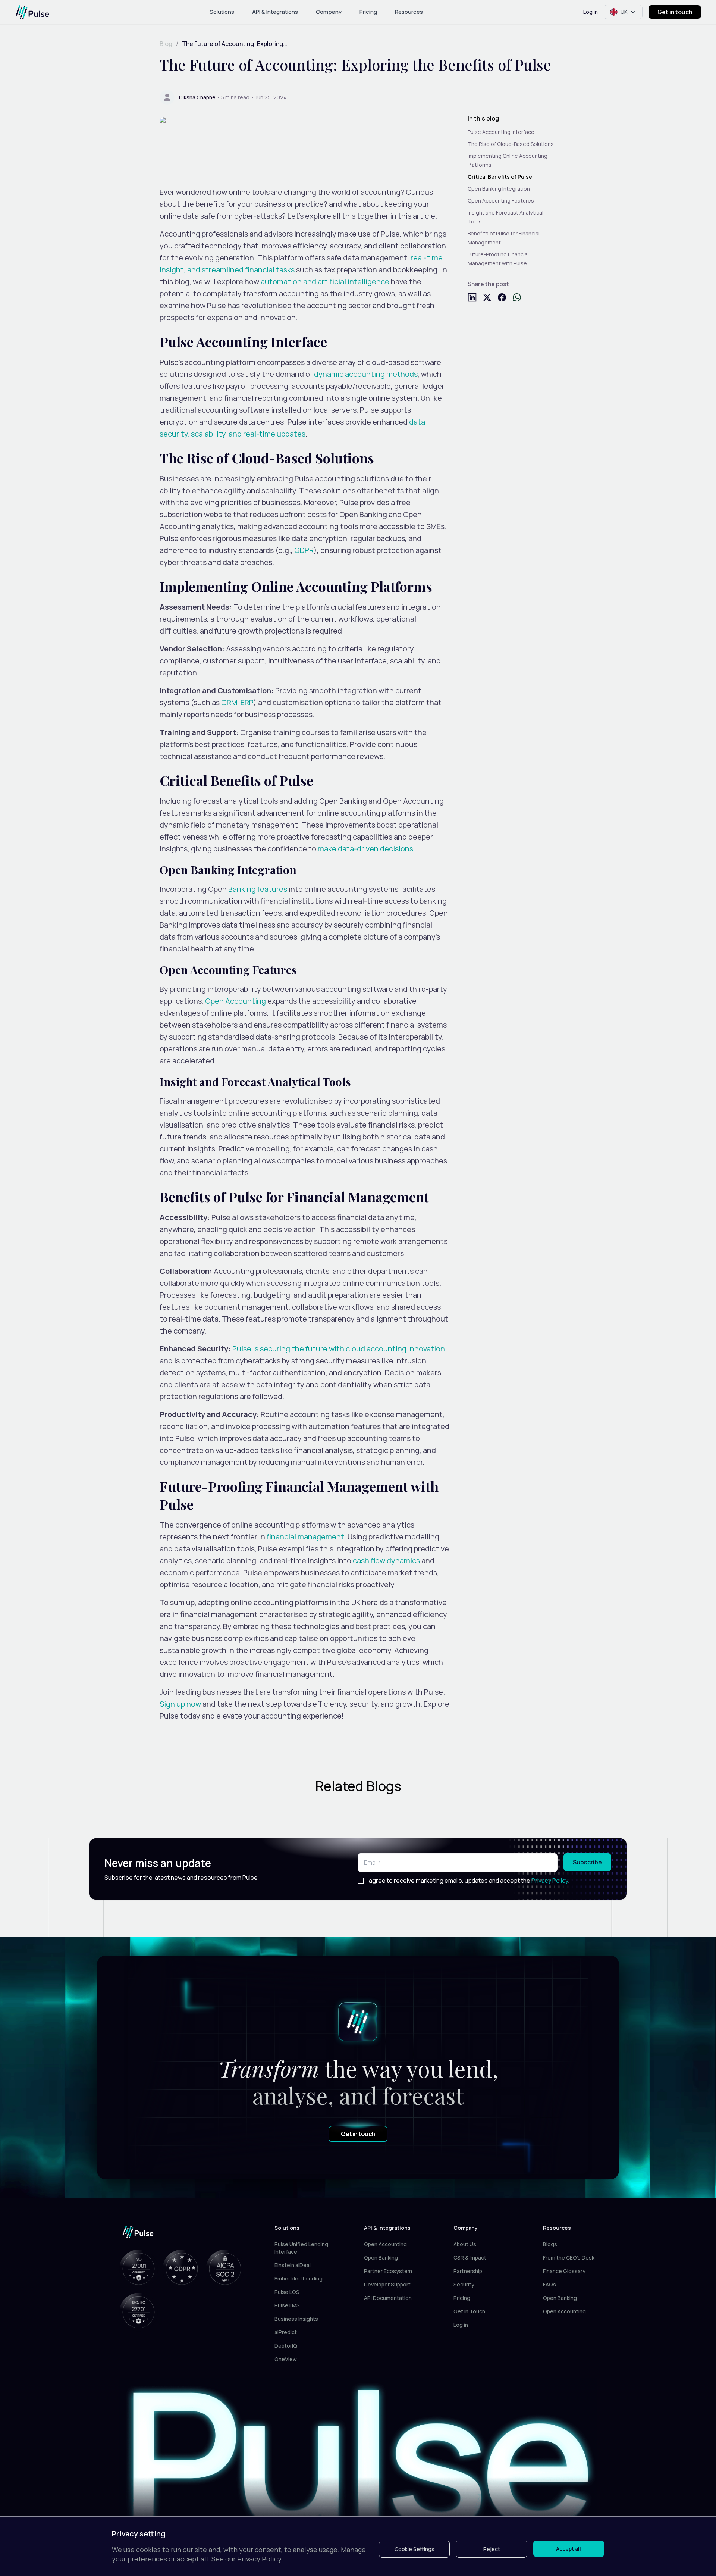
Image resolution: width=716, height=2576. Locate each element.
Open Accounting (235, 1001)
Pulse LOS (287, 2292)
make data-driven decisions (365, 849)
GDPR (304, 550)
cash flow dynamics (386, 1561)
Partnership (468, 2271)
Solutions (222, 12)
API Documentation (388, 2298)
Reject (492, 2549)
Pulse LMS (287, 2305)
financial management (305, 1537)
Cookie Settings (414, 2549)
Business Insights (296, 2319)
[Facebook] (502, 297)
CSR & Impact (470, 2258)
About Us (465, 2244)
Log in (591, 12)
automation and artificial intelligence (325, 282)
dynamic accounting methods (366, 374)
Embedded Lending (299, 2278)
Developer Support (387, 2284)
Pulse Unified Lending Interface (301, 2248)
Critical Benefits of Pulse (500, 177)
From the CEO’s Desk (569, 2258)
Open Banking (381, 2258)
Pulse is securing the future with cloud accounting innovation (339, 1349)
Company (329, 12)
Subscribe (587, 1862)
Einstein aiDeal (293, 2265)
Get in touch (675, 12)
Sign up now (180, 1704)
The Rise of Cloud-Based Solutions (511, 144)
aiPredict (286, 2332)
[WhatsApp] (517, 297)
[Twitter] (487, 297)
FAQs (549, 2284)
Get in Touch (469, 2311)
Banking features (258, 889)
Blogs (550, 2244)
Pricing (368, 12)
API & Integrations (275, 12)
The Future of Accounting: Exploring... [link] (235, 44)
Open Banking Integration (499, 189)
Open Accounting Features (501, 201)
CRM (229, 702)
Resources (409, 12)
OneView (286, 2359)
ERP (247, 702)
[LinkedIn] (472, 297)
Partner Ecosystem (388, 2271)
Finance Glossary (564, 2271)
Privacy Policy (550, 1881)
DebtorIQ (286, 2346)
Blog (166, 44)
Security (464, 2284)
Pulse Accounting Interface (501, 132)
